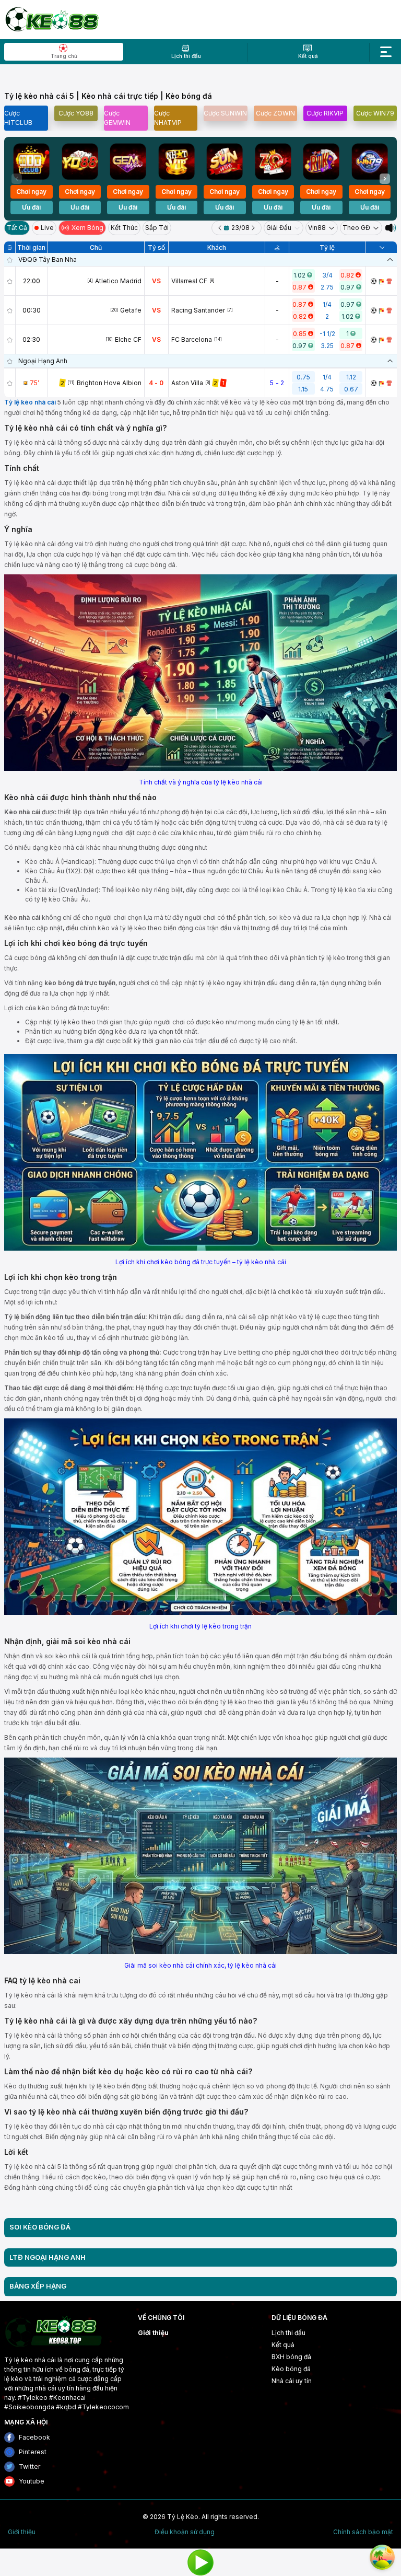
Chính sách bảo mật (363, 2532)
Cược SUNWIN (225, 113)
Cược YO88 (76, 113)
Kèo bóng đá (291, 2369)
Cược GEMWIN (117, 118)
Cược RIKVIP (325, 113)
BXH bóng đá (291, 2357)
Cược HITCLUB (18, 118)
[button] (385, 179)
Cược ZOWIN (275, 113)
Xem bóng (87, 228)
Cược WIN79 (375, 113)
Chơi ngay (31, 192)
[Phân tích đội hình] (381, 281)
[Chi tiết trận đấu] (374, 281)
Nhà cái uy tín (292, 2381)
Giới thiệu (153, 2333)
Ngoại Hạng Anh (43, 361)
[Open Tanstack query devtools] (382, 2557)
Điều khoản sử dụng (185, 2532)
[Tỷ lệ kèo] (389, 281)
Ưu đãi (31, 207)
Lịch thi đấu (288, 2333)
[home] (51, 19)
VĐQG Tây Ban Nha (48, 259)
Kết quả (283, 2345)
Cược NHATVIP (168, 118)
